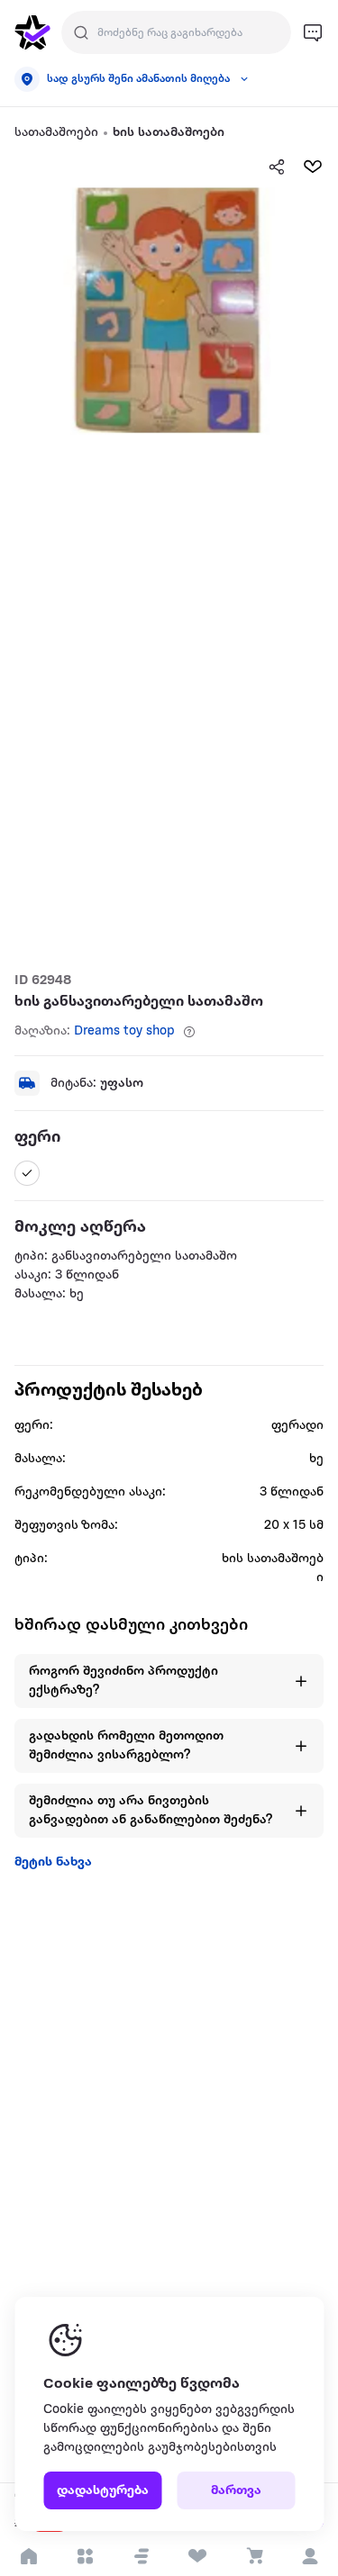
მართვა (236, 2491)
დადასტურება (103, 2491)
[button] (142, 2556)
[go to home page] (32, 32)
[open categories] (85, 2556)
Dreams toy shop (124, 1031)
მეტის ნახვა (53, 1862)
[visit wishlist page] (198, 2556)
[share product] (277, 167)
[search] (81, 32)
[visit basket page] (254, 2556)
